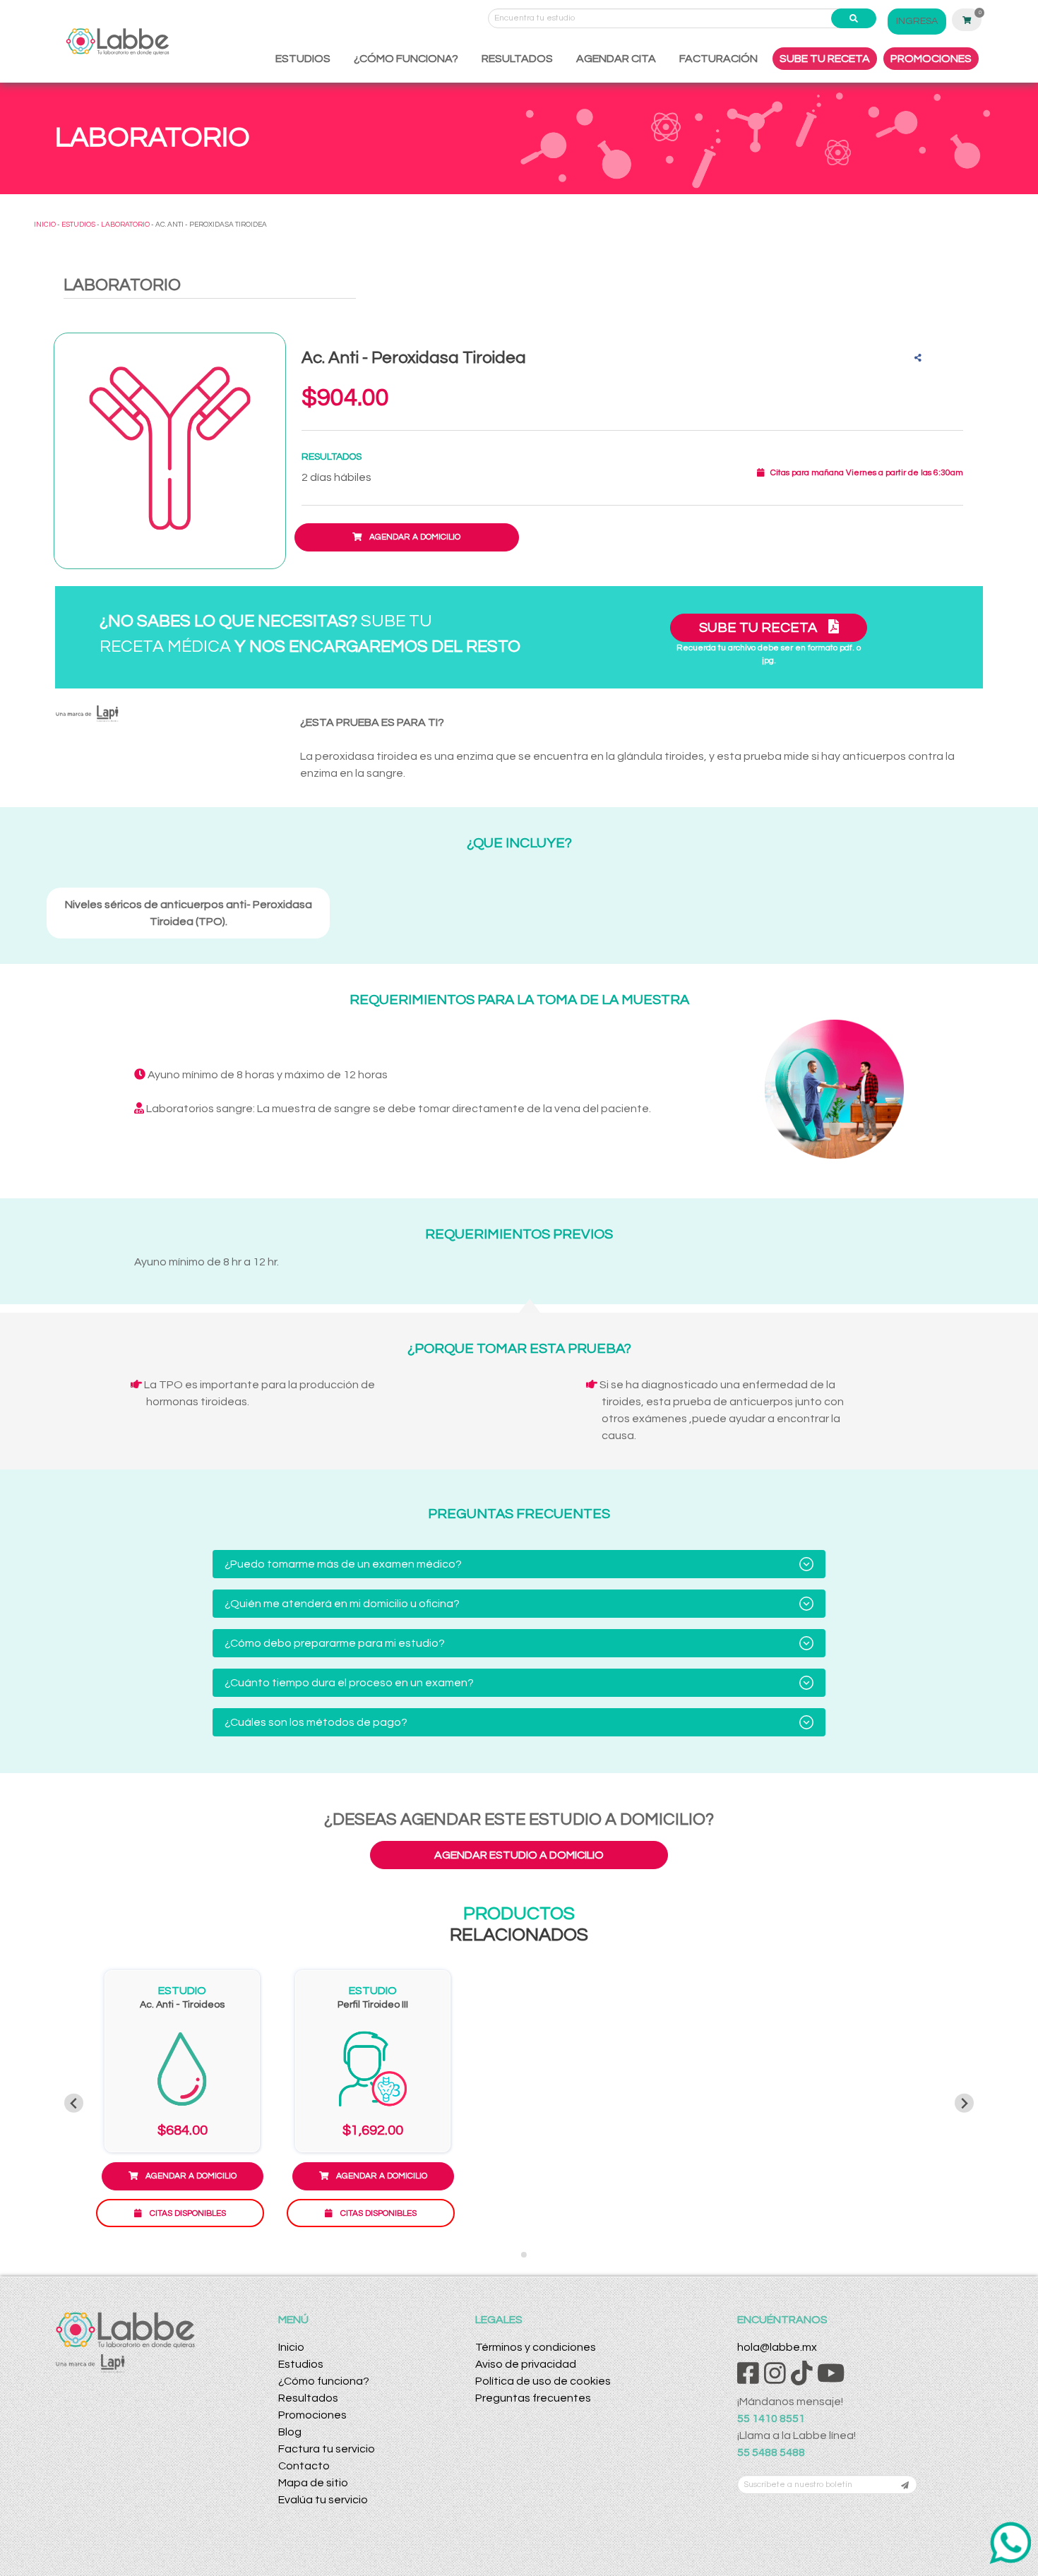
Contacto (304, 2466)
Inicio (291, 2347)
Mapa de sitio (313, 2483)
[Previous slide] (74, 2103)
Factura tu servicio (327, 2449)
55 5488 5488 (771, 2452)
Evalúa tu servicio (323, 2500)
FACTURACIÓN (718, 59)
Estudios (301, 2364)
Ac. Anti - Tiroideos (182, 2005)
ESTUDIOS (303, 59)
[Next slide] (964, 2103)
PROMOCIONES (931, 59)
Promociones (312, 2415)
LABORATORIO (125, 225)
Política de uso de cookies (543, 2381)
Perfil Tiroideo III (373, 2005)
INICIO (45, 225)
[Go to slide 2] (524, 2255)
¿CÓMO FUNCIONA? (406, 59)
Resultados (308, 2398)
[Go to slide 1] (514, 2255)
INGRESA (917, 21)
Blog (290, 2432)
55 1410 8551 (771, 2419)
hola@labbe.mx (777, 2347)
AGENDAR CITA (616, 59)
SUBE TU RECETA (825, 59)
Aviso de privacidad (526, 2364)
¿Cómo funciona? (324, 2381)
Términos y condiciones (536, 2347)
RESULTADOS (517, 59)
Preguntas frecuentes (533, 2398)
